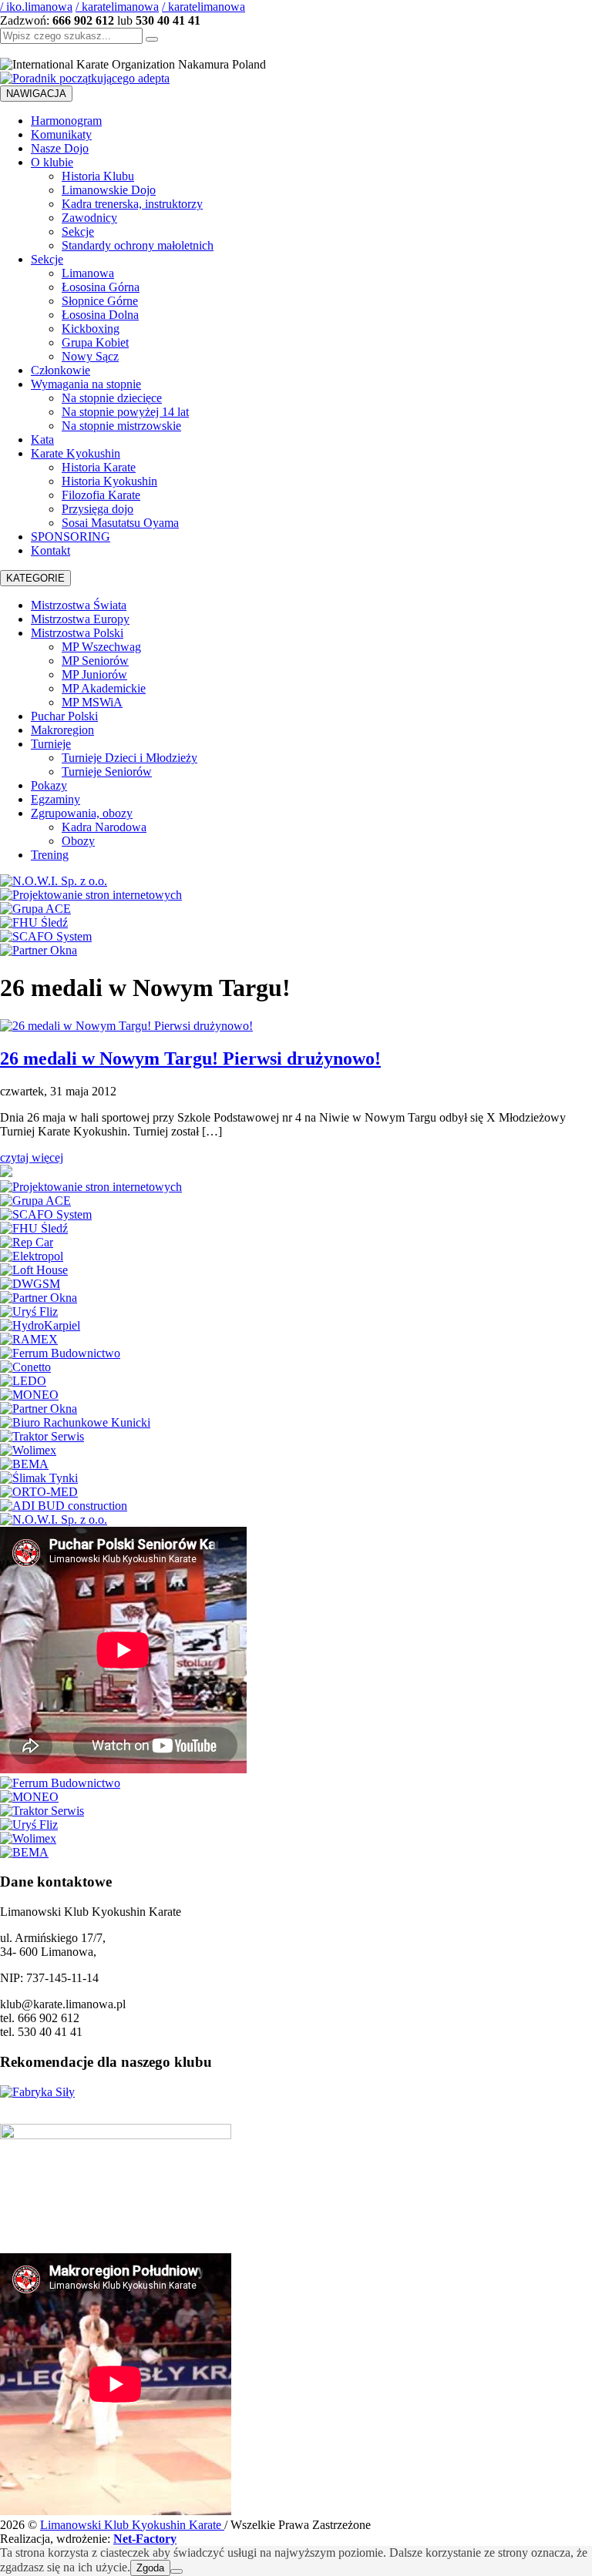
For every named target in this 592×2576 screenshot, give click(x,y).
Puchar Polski (64, 716)
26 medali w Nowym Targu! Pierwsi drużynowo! (190, 1058)
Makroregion (62, 730)
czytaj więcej (32, 1157)
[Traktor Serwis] (42, 1436)
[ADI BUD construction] (64, 1506)
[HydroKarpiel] (40, 1325)
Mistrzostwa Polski (77, 633)
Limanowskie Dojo (109, 190)
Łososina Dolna (100, 315)
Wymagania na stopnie (86, 384)
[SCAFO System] (46, 936)
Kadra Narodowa (104, 827)
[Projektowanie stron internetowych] (91, 895)
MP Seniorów (95, 661)
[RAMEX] (29, 1339)
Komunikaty (61, 134)
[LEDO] (23, 1381)
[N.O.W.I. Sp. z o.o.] (54, 881)
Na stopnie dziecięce (112, 398)
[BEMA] (24, 1464)
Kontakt (50, 550)
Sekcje (78, 231)
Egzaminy (55, 799)
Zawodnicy (89, 218)
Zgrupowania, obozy (82, 813)
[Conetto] (25, 1367)
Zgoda (150, 2568)
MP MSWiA (92, 702)
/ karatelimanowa (117, 7)
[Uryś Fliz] (29, 1311)
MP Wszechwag (101, 647)
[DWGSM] (30, 1284)
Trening (50, 855)
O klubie (52, 162)
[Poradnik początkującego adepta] (85, 78)
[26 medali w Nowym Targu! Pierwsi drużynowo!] (126, 1026)
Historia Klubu (98, 176)
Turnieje (51, 744)
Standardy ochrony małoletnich (138, 245)
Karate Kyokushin (76, 453)
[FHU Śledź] (34, 922)
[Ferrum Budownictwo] (60, 1353)
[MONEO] (29, 1395)
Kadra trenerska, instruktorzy (132, 204)
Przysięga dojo (98, 509)
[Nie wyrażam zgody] (177, 2571)
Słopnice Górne (100, 301)
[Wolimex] (28, 1450)
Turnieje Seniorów (107, 771)
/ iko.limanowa (36, 7)
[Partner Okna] (39, 950)
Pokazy (49, 785)
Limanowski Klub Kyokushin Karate (132, 2525)
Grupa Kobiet (95, 342)
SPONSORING (71, 537)
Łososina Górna (101, 287)
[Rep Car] (27, 1242)
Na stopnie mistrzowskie (121, 426)
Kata (42, 439)
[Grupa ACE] (35, 909)
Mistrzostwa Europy (80, 619)
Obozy (78, 841)
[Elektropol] (32, 1256)
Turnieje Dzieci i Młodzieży (129, 758)
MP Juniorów (94, 674)
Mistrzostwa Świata (79, 605)
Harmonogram (66, 121)
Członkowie (61, 370)
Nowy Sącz (90, 356)
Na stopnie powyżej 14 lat (125, 412)
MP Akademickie (104, 688)
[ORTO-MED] (39, 1492)
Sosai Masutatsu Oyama (120, 523)
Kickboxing (91, 329)
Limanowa (88, 273)
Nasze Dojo (60, 148)
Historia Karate (99, 467)
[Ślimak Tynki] (39, 1478)
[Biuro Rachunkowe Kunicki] (75, 1422)
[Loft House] (34, 1270)
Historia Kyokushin (109, 481)
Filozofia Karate (101, 495)
